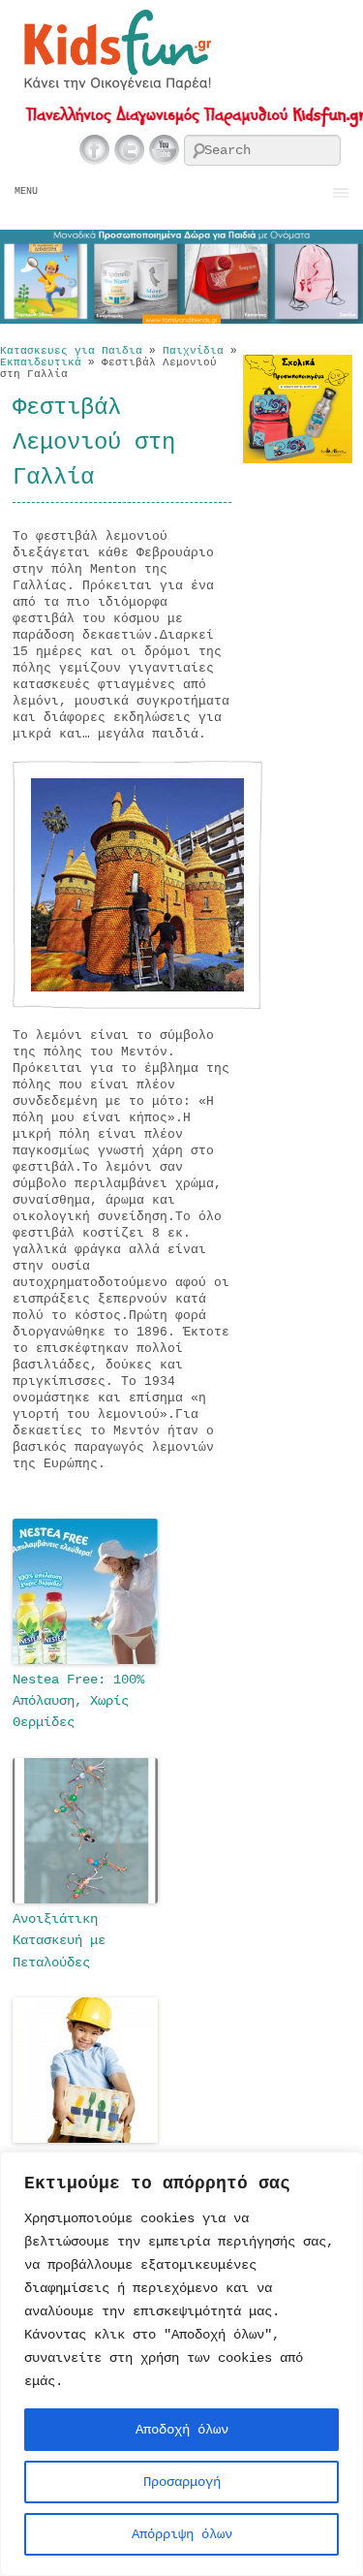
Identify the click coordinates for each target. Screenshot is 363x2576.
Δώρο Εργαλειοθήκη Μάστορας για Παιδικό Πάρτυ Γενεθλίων (78, 2191)
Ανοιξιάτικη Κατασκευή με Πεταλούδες (59, 1941)
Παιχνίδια (193, 351)
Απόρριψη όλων (182, 2534)
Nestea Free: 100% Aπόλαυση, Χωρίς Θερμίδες (78, 1701)
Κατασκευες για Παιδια (71, 351)
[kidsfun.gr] (117, 87)
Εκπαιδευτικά (41, 362)
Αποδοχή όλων (182, 2430)
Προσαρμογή (182, 2482)
